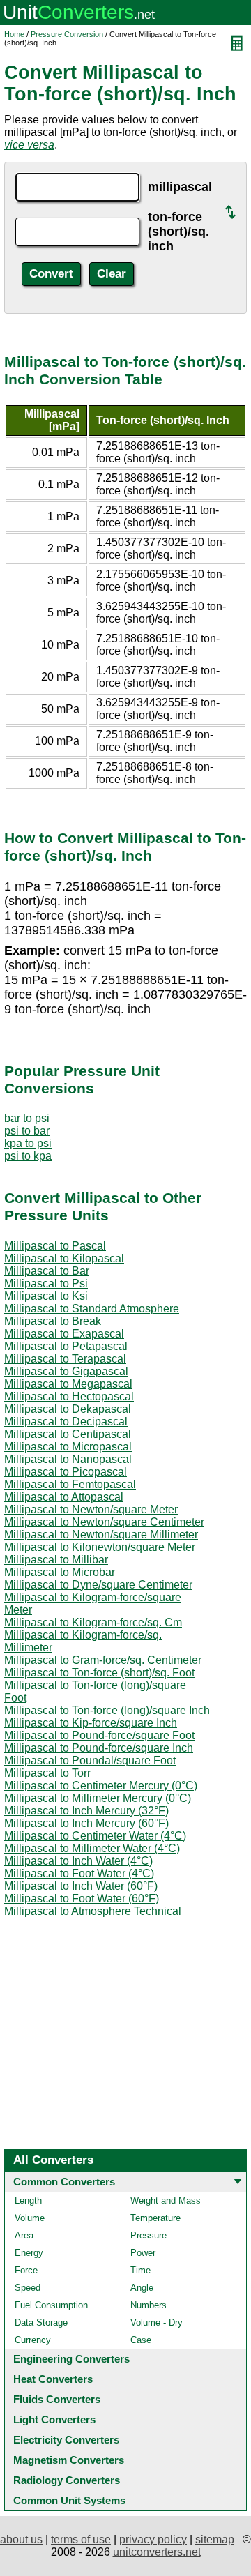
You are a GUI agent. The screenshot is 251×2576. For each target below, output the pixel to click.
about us (21, 2539)
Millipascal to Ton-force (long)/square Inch (107, 1710)
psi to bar (27, 1131)
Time (140, 2270)
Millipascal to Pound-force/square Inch (99, 1748)
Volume (30, 2218)
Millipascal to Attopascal (64, 1497)
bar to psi (27, 1118)
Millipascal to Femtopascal (70, 1484)
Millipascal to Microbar (60, 1572)
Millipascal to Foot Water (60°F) (82, 1899)
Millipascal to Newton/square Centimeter (104, 1522)
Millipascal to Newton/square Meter (91, 1509)
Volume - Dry (157, 2323)
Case (141, 2340)
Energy (29, 2253)
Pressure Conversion (67, 34)
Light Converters (54, 2419)
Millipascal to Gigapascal (66, 1371)
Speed (28, 2288)
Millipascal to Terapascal (65, 1359)
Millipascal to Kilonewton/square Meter (100, 1547)
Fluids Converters (57, 2399)
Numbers (149, 2305)
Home (14, 34)
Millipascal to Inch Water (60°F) (81, 1886)
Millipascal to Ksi (46, 1296)
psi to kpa (28, 1156)
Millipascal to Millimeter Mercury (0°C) (98, 1798)
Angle (142, 2288)
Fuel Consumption (51, 2305)
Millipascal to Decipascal (66, 1422)
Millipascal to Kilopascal (64, 1258)
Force (26, 2270)
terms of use (81, 2539)
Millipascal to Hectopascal (69, 1396)
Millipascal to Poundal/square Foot (90, 1760)
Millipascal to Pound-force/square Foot (99, 1735)
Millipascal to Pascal (55, 1246)
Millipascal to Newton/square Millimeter (101, 1535)
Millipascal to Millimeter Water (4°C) (92, 1848)
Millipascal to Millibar (56, 1560)
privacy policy (153, 2539)
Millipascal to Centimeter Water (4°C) (95, 1836)
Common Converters (64, 2182)
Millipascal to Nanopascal (68, 1459)
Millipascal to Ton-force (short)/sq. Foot (99, 1673)
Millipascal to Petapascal (66, 1346)
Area (24, 2235)
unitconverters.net (157, 2552)
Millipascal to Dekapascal (68, 1409)
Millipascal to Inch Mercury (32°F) (86, 1811)
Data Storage (41, 2323)
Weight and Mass (166, 2200)
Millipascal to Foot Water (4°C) (79, 1873)
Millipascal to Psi (46, 1283)
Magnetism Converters (69, 2460)
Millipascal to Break (53, 1321)
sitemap (215, 2539)
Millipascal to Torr (47, 1773)
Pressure (149, 2235)
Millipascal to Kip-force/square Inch (91, 1723)
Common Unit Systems (69, 2500)
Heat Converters (53, 2379)
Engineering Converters (71, 2359)
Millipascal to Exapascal (64, 1334)
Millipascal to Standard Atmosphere (92, 1309)
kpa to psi (28, 1143)
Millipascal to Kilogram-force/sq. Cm (93, 1622)
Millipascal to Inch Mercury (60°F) (86, 1823)
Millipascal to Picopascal (66, 1472)
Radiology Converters (67, 2480)
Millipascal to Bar (47, 1271)
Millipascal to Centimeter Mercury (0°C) (101, 1786)
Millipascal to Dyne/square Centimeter (98, 1585)
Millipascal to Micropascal (68, 1447)
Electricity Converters (66, 2440)
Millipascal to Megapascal (68, 1384)
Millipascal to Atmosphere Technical (93, 1911)
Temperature (155, 2218)
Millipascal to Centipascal (68, 1434)
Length (28, 2200)
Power (143, 2253)
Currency (33, 2340)
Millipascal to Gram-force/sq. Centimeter (103, 1660)
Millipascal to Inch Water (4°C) (78, 1861)
